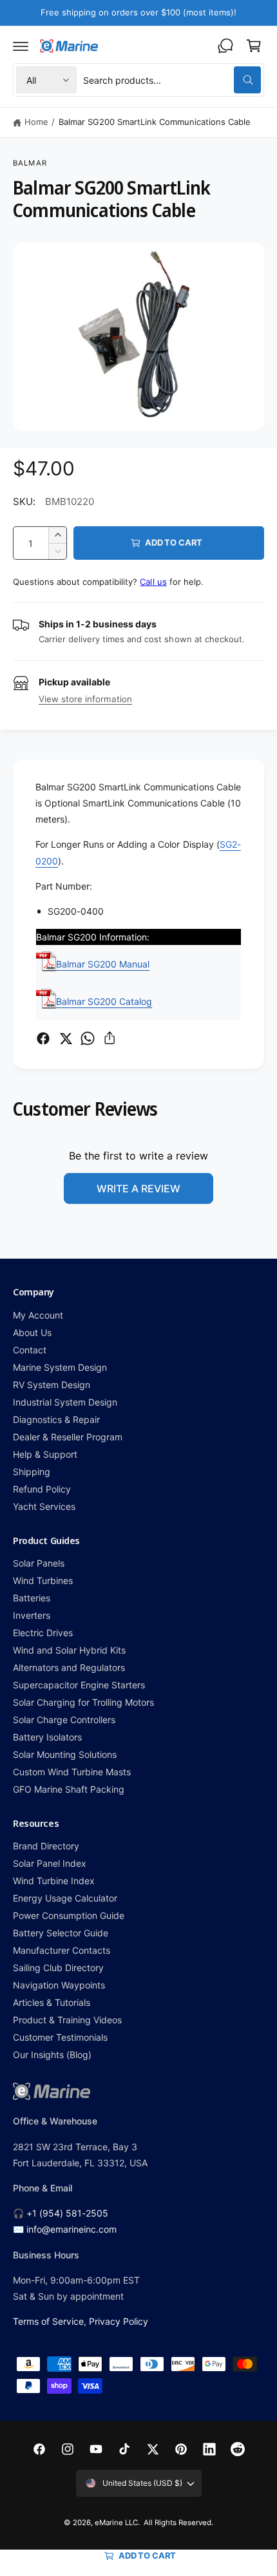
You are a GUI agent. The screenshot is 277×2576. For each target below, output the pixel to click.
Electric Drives (43, 1633)
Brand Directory (46, 1846)
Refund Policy (42, 1489)
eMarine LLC (116, 2523)
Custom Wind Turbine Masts (72, 1772)
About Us (32, 1332)
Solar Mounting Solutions (65, 1754)
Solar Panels (39, 1563)
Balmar (30, 163)
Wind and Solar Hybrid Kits (69, 1650)
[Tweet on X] (66, 1038)
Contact (30, 1350)
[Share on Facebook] (43, 1038)
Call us (153, 582)
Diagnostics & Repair (56, 1419)
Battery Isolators (47, 1737)
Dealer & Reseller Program (68, 1437)
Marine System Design (60, 1367)
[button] (21, 46)
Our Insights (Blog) (52, 2055)
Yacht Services (44, 1506)
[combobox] (172, 80)
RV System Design (52, 1385)
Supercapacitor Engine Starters (79, 1685)
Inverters (32, 1615)
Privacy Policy (119, 2321)
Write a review (138, 1188)
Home (36, 122)
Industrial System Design (65, 1402)
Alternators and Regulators (69, 1667)
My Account (38, 1315)
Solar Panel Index (50, 1863)
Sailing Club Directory (58, 1968)
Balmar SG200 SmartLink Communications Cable (155, 122)
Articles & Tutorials (52, 2002)
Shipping (32, 1472)
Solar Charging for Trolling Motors (84, 1702)
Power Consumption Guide (69, 1915)
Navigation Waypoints (59, 1985)
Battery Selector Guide (61, 1933)
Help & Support (45, 1454)
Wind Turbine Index (54, 1881)
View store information (85, 699)
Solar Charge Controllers (64, 1720)
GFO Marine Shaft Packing (69, 1789)
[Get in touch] (225, 46)
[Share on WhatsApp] (88, 1038)
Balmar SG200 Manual (103, 964)
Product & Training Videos (67, 2020)
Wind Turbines (43, 1580)
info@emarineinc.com (72, 2229)
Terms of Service (48, 2321)
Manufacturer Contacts (62, 1950)
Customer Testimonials (60, 2037)
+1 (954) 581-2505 (67, 2213)
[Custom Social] (238, 2449)
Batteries (32, 1598)
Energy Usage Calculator (65, 1898)
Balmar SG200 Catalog (104, 1001)
